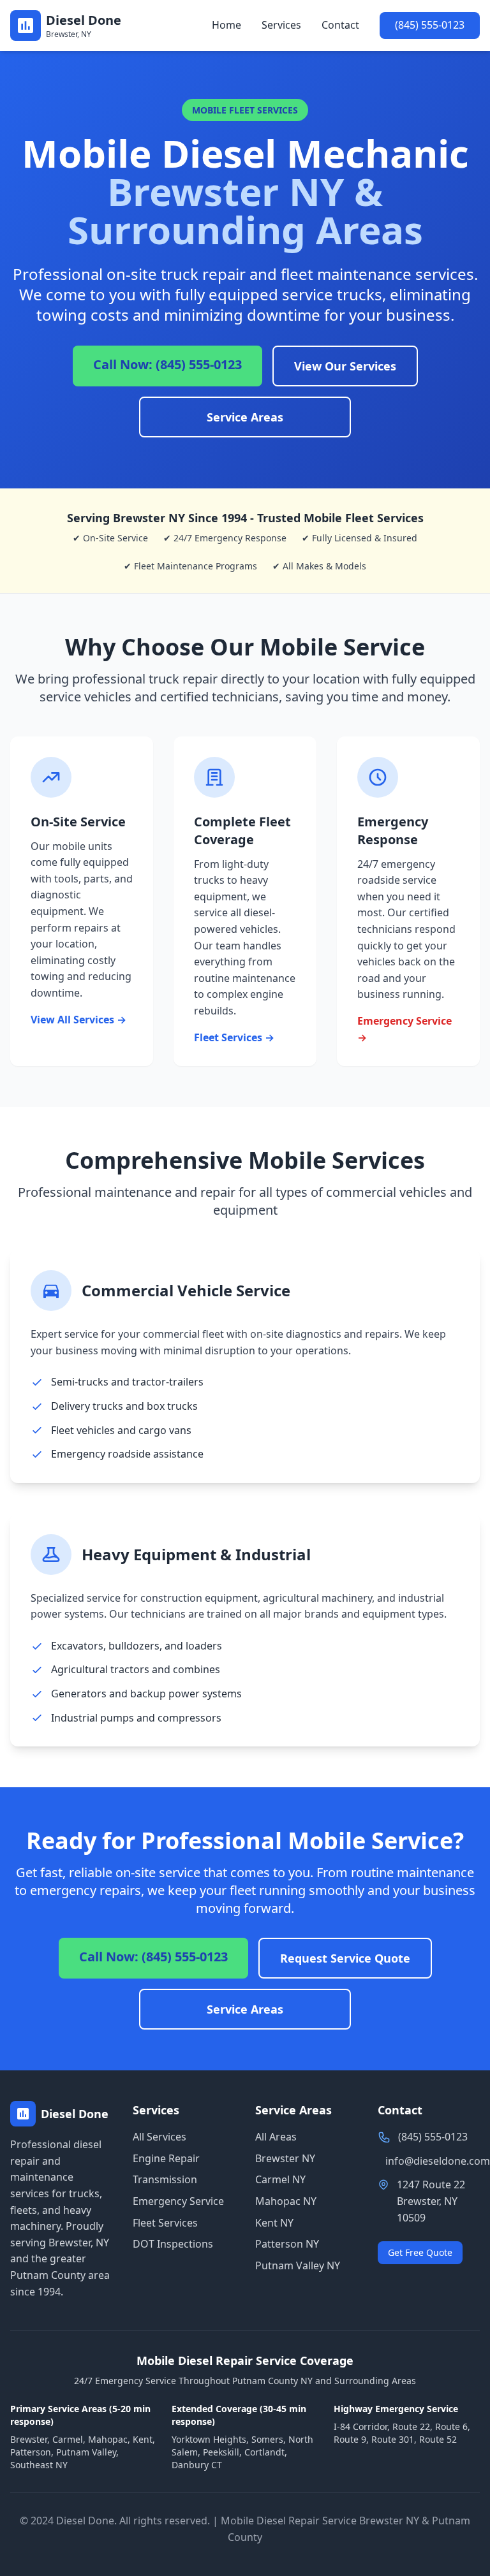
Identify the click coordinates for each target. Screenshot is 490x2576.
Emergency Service (178, 2201)
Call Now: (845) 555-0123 (167, 364)
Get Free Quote (420, 2252)
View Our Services (345, 366)
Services (281, 25)
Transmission (165, 2179)
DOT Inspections (173, 2244)
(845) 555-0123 (430, 25)
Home (226, 25)
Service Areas (245, 417)
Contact (340, 25)
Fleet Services (165, 2223)
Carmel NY (280, 2179)
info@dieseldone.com (438, 2161)
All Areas (276, 2137)
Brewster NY (285, 2158)
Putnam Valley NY (298, 2265)
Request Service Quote (345, 1958)
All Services (160, 2137)
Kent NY (274, 2223)
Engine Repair (166, 2158)
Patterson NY (287, 2244)
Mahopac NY (286, 2201)
